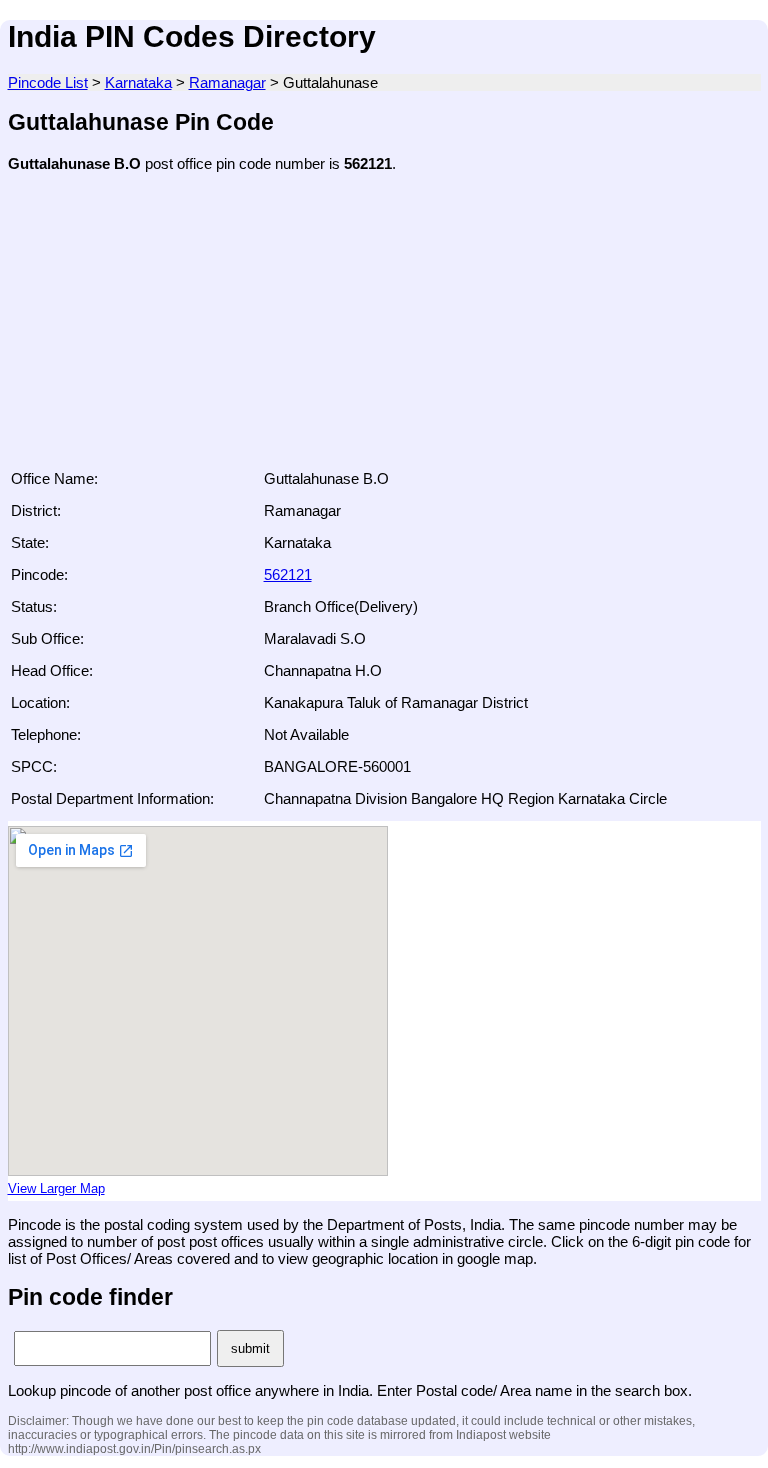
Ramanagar (227, 82)
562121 (288, 574)
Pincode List (48, 82)
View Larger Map (56, 1189)
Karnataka (138, 82)
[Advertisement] (384, 327)
